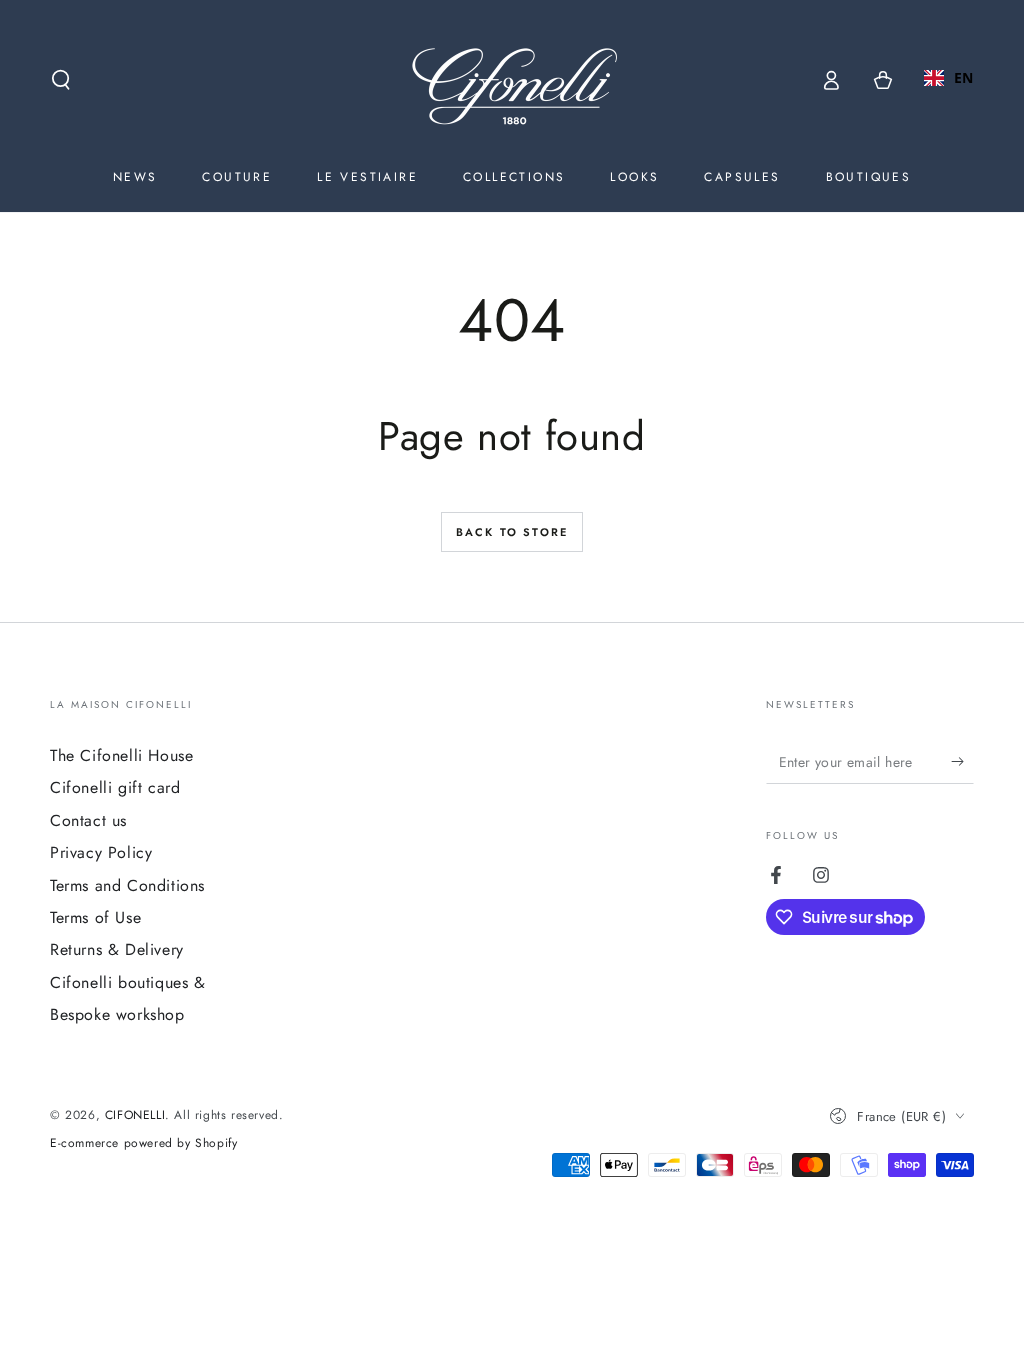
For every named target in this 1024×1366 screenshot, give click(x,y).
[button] (61, 80)
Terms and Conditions (127, 885)
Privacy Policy (101, 852)
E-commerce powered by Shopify (143, 1143)
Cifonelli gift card (115, 787)
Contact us (88, 820)
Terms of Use (95, 917)
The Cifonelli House (121, 755)
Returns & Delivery (117, 949)
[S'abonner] (962, 761)
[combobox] (949, 78)
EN (964, 77)
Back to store (512, 532)
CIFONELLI (135, 1115)
